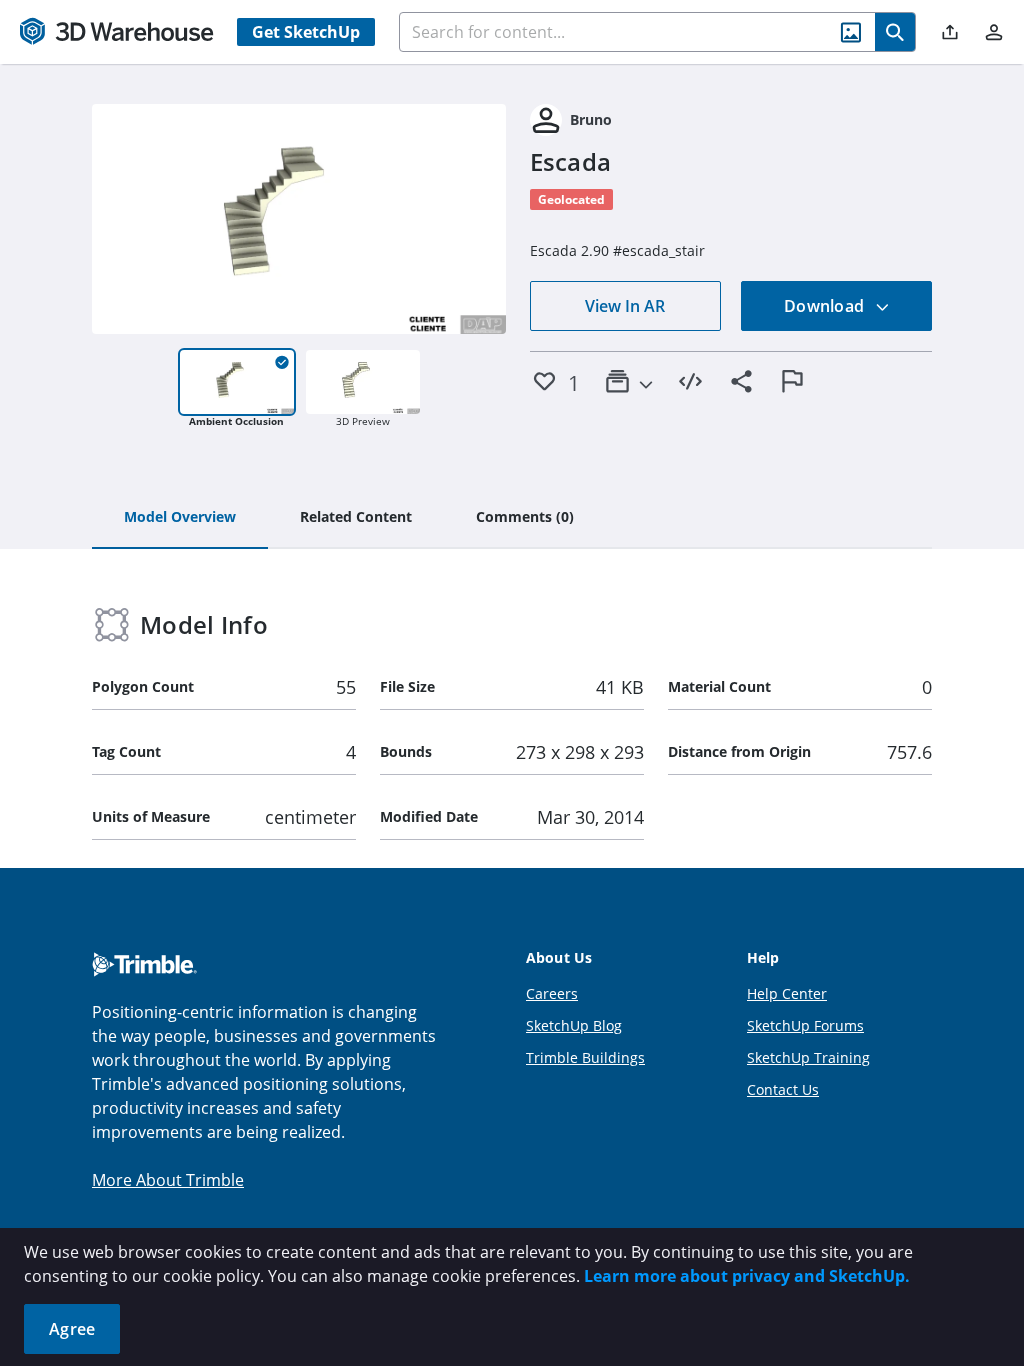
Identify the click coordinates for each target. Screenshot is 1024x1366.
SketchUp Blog (574, 1025)
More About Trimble (168, 1180)
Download (826, 306)
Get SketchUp (306, 32)
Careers (552, 993)
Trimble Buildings (585, 1057)
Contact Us (783, 1089)
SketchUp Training (808, 1057)
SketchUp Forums (805, 1025)
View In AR (625, 306)
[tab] (180, 518)
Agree (72, 1329)
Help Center (787, 993)
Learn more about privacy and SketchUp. (747, 1276)
